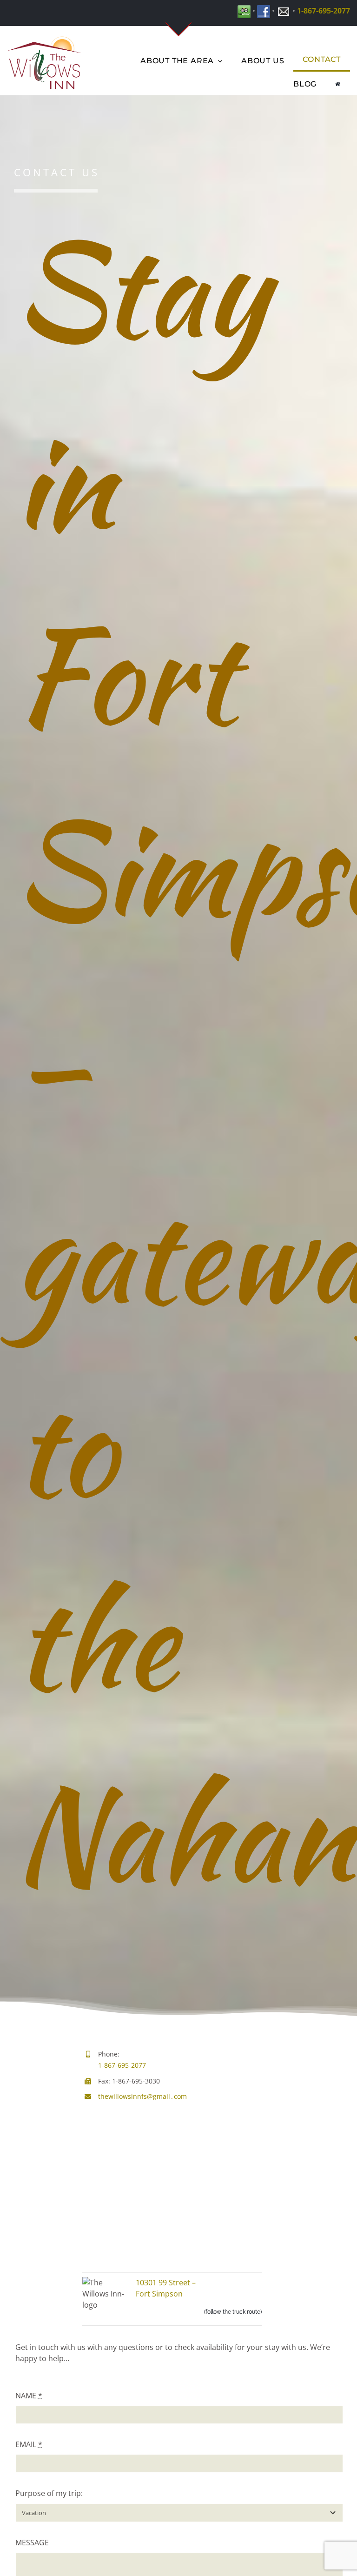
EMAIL (29, 2444)
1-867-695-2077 (324, 11)
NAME (29, 2396)
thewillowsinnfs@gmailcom (142, 2096)
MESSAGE (32, 2543)
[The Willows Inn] (338, 83)
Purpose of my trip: (49, 2493)
